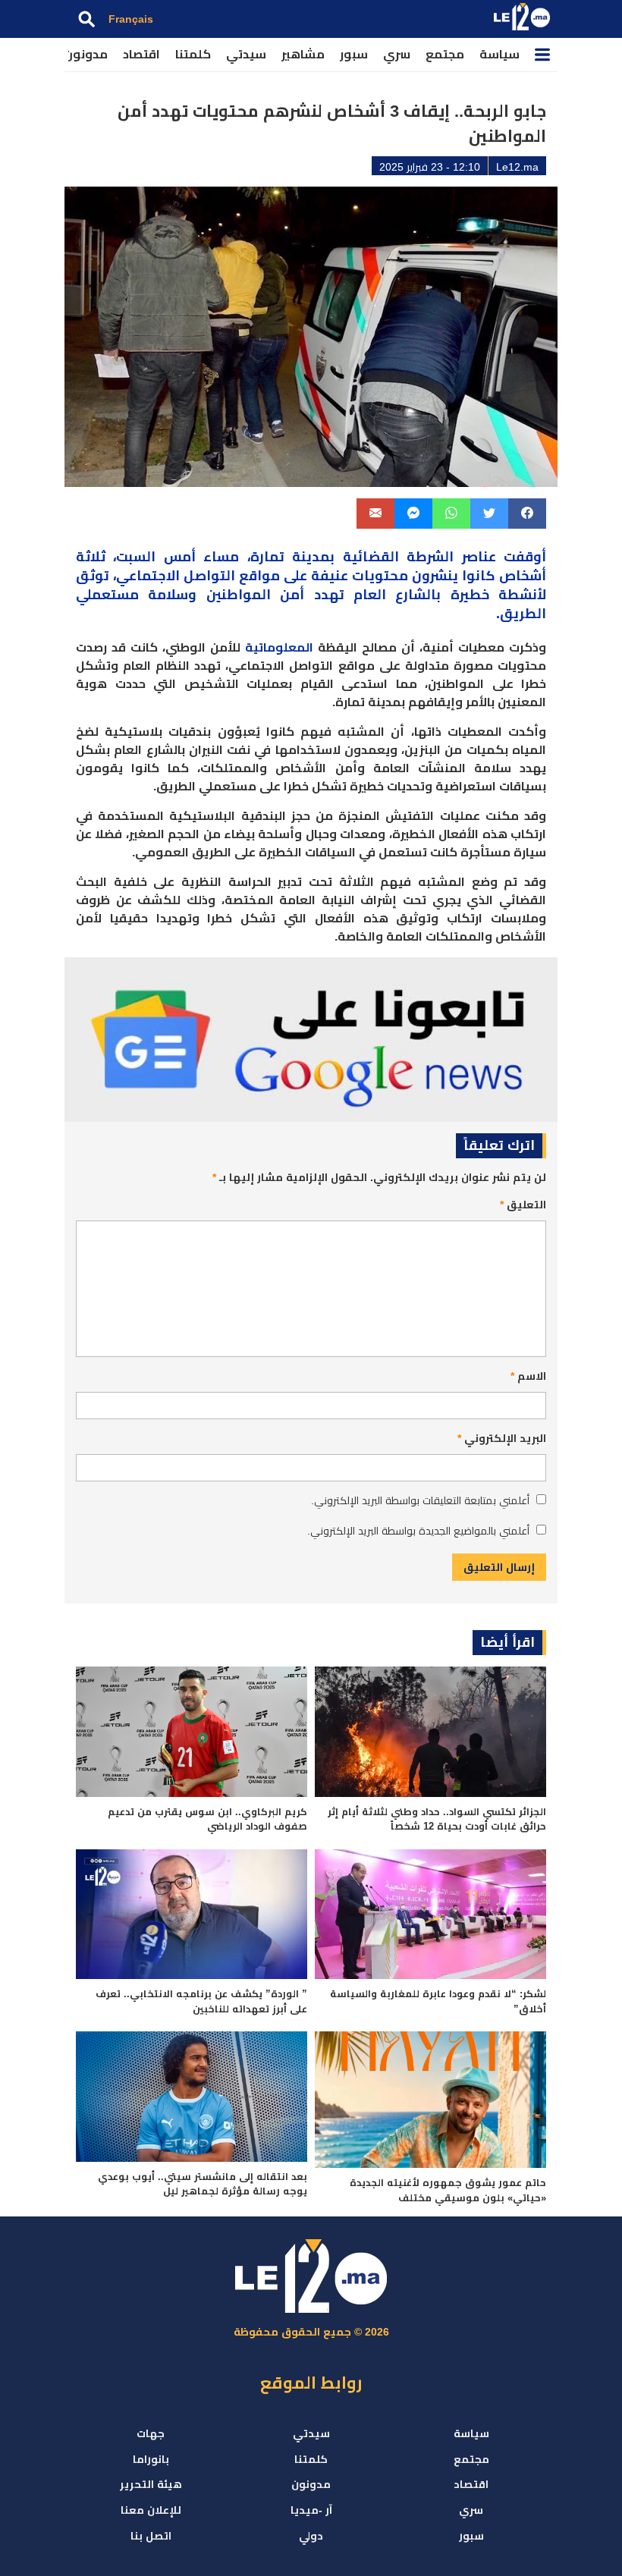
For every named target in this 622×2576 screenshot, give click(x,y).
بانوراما (151, 2459)
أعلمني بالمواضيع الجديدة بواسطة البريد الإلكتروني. (418, 1531)
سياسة (499, 54)
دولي (311, 2536)
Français (131, 19)
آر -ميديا (311, 2510)
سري (397, 54)
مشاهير (303, 54)
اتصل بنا (151, 2536)
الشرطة (430, 557)
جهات (151, 2433)
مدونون (86, 54)
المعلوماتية (279, 647)
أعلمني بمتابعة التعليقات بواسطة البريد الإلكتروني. (420, 1500)
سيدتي (246, 54)
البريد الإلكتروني (502, 1438)
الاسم (528, 1376)
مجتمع (445, 54)
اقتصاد (141, 54)
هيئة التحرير (151, 2484)
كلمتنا (193, 54)
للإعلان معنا (151, 2510)
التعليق (523, 1205)
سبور (354, 54)
